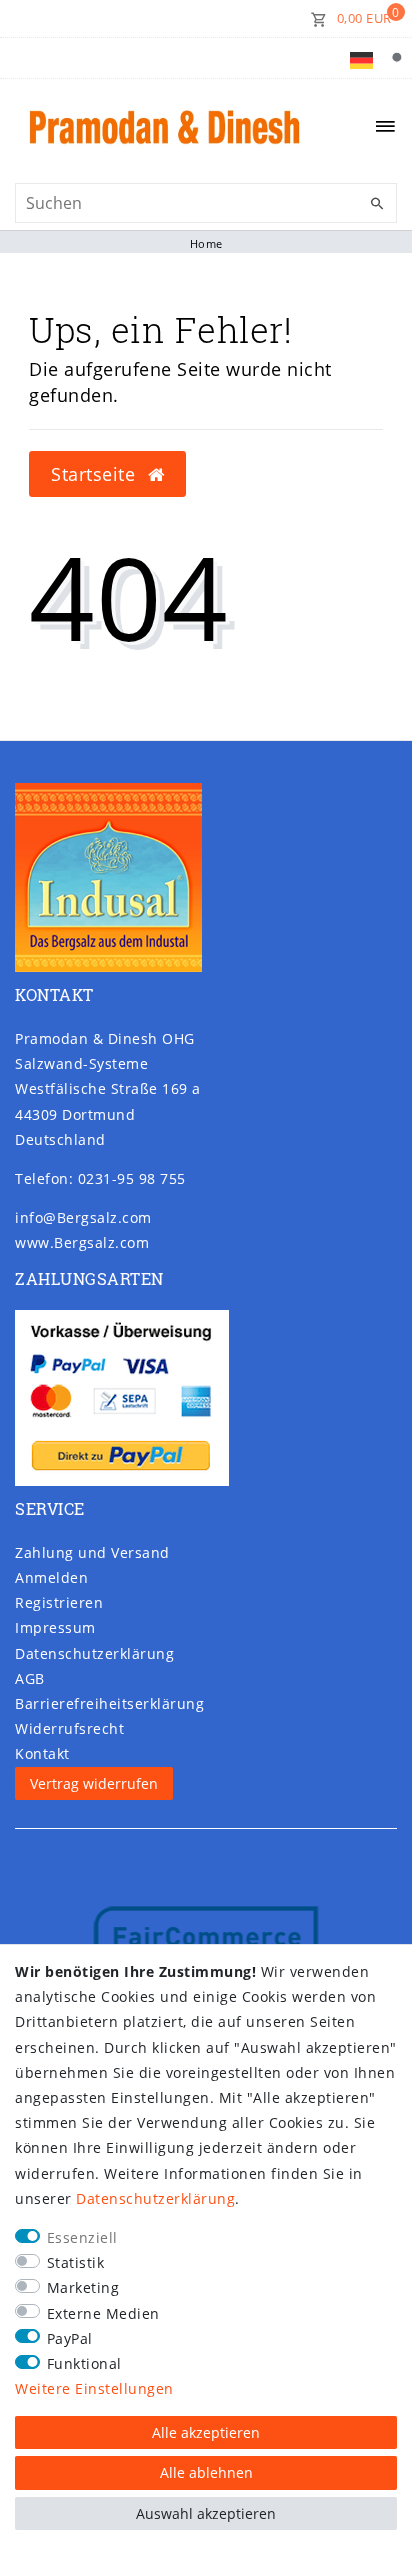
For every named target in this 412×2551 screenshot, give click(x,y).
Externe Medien (103, 2313)
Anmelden (51, 1577)
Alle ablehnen (206, 2472)
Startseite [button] (96, 474)
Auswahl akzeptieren (206, 2513)
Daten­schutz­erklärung (94, 1653)
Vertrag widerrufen (94, 1783)
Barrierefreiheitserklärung (109, 1703)
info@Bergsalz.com (83, 1217)
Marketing (83, 2287)
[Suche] (396, 58)
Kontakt (42, 1753)
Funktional (84, 2363)
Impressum (55, 1627)
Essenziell (82, 2237)
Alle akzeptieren (206, 2432)
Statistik (76, 2262)
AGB (30, 1678)
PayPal (70, 2338)
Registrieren (59, 1602)
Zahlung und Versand (92, 1552)
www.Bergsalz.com (82, 1242)
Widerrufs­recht (69, 1728)
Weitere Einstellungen (94, 2388)
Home (206, 243)
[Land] (361, 58)
